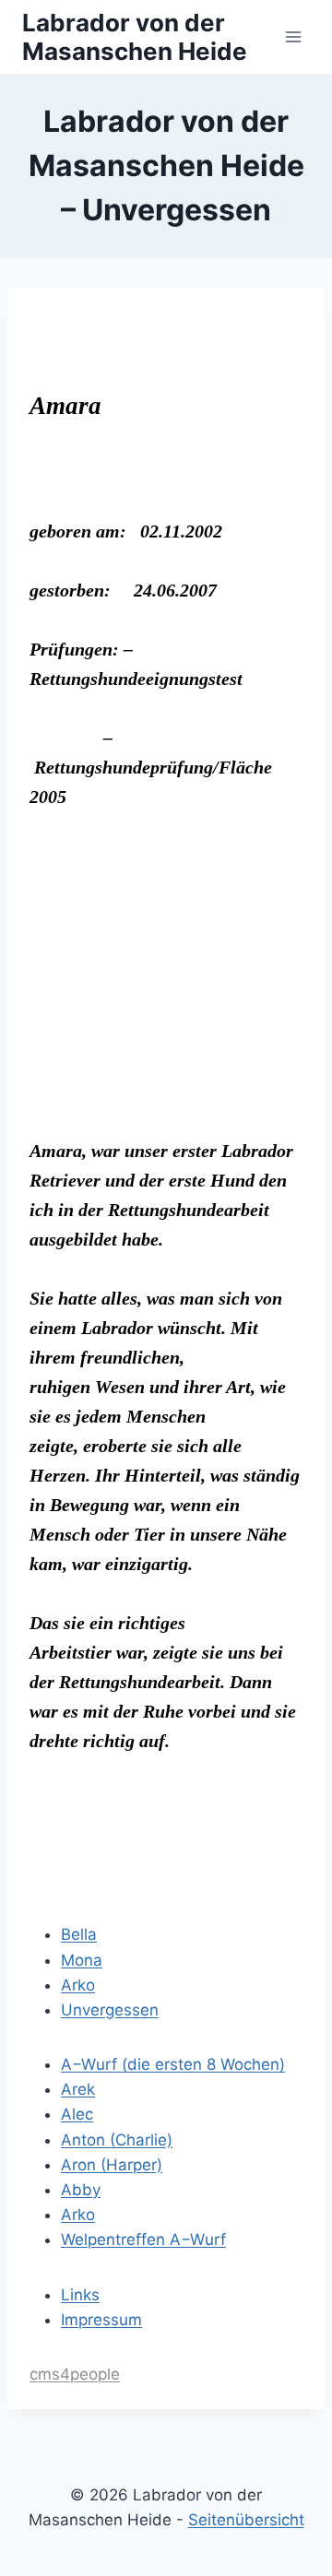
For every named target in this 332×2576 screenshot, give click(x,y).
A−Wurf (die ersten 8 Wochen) (173, 2064)
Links (80, 2295)
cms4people (75, 2374)
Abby (81, 2190)
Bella (79, 1934)
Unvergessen (110, 2010)
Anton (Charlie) (117, 2140)
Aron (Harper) (112, 2165)
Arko (78, 1985)
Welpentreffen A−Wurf (143, 2239)
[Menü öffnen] (293, 36)
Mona (82, 1960)
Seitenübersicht (246, 2520)
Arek (78, 2089)
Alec (77, 2114)
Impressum (101, 2320)
